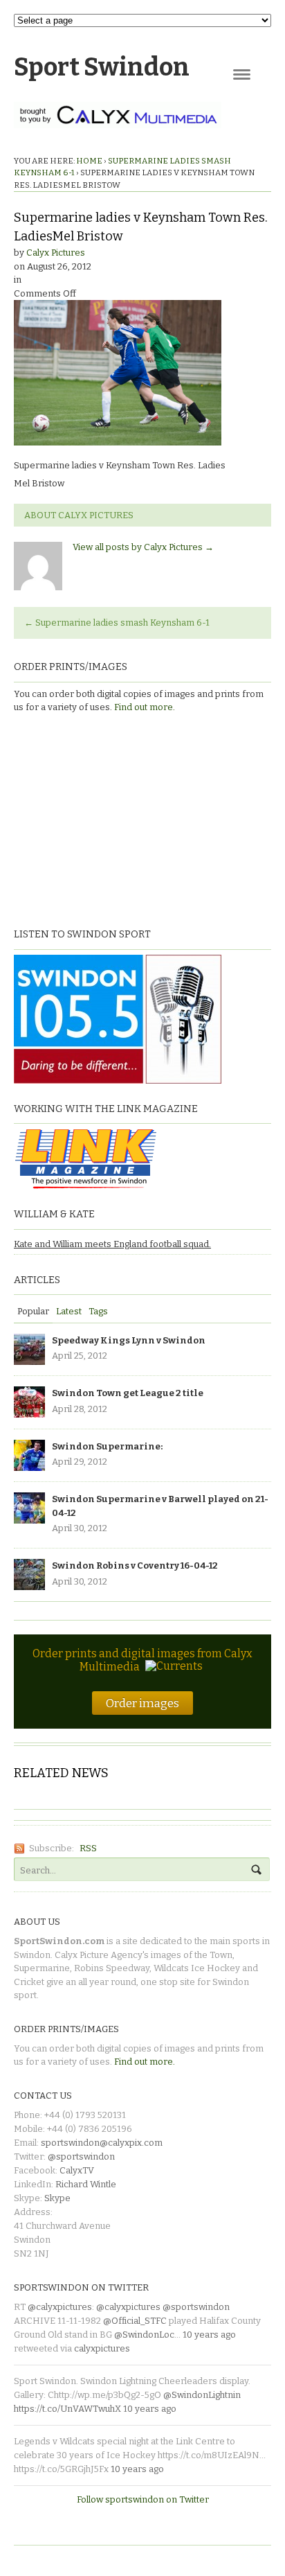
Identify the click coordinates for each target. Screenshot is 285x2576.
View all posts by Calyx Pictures (143, 547)
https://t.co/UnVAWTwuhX (67, 2409)
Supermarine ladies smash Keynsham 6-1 (117, 623)
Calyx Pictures (56, 253)
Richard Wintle (86, 2184)
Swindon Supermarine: (107, 1446)
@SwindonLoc (144, 2335)
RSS (88, 1848)
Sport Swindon (102, 67)
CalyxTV (77, 2170)
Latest (69, 1311)
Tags (98, 1311)
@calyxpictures (60, 2307)
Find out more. (145, 707)
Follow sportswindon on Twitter (143, 2499)
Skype (57, 2198)
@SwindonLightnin (202, 2395)
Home (89, 161)
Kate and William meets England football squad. (112, 1244)
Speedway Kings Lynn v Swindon (129, 1340)
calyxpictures (102, 2348)
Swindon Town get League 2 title (128, 1393)
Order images (142, 1703)
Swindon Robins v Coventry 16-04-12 (135, 1565)
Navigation (242, 74)
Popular (33, 1311)
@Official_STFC (135, 2321)
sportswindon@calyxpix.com (102, 2143)
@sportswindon (81, 2156)
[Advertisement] (100, 819)
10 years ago (209, 2335)
